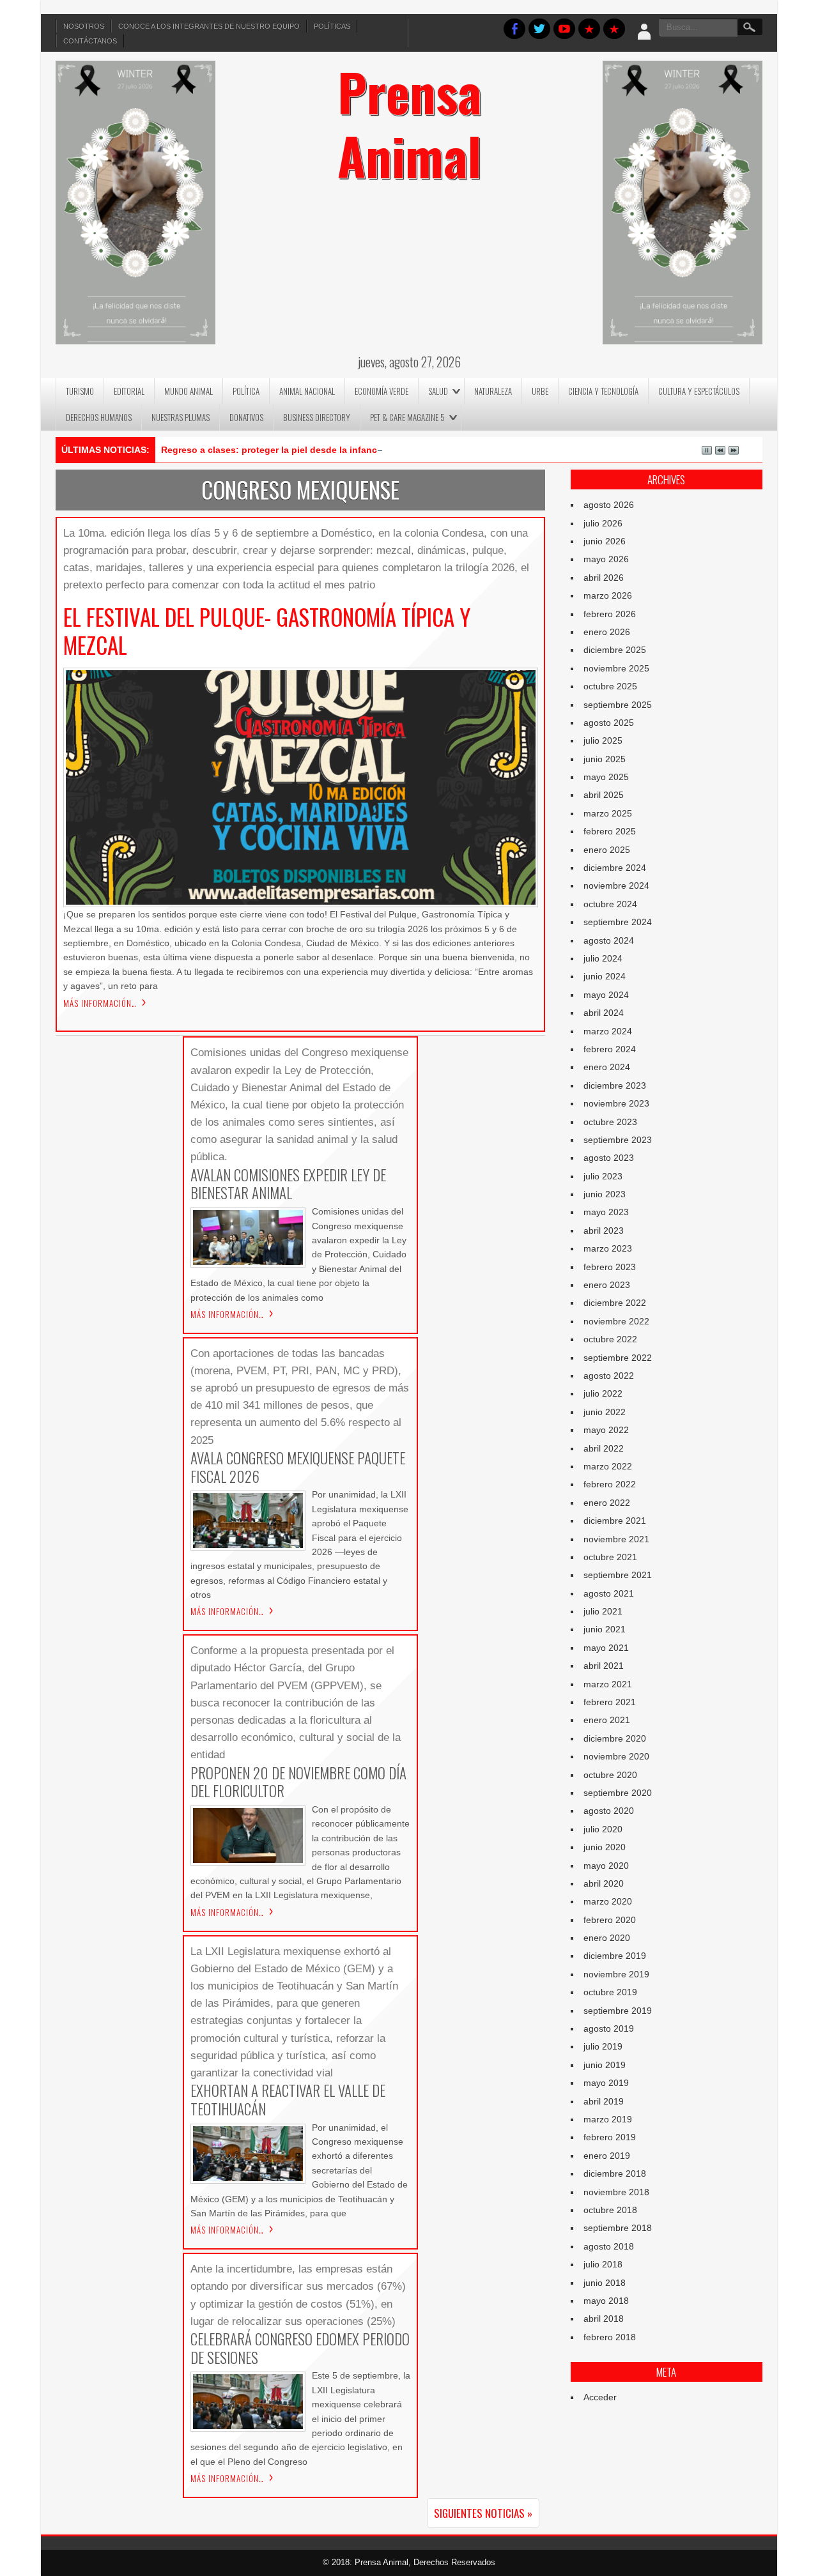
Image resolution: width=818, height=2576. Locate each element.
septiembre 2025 (618, 705)
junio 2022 (605, 1412)
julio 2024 (603, 958)
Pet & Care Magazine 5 (407, 417)
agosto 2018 (609, 2246)
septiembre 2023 (618, 1140)
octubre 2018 (610, 2210)
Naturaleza (493, 391)
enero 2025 (607, 850)
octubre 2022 (610, 1339)
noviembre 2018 (616, 2192)
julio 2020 (603, 1829)
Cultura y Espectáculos (699, 391)
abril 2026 (604, 578)
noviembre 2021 (616, 1539)
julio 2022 (603, 1393)
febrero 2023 (610, 1267)
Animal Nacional (307, 391)
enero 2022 (607, 1503)
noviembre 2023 (616, 1103)
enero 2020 (607, 1938)
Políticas (332, 26)
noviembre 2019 (616, 1974)
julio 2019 (603, 2046)
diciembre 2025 (615, 650)
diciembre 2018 (615, 2173)
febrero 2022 (610, 1484)
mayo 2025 (606, 777)
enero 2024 (607, 1067)
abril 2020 (604, 1883)
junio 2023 (605, 1194)
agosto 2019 (609, 2028)
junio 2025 (605, 759)
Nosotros (84, 26)
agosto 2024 (609, 940)
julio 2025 (603, 740)
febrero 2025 (610, 831)
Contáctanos (90, 41)
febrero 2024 (610, 1049)
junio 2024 (605, 976)
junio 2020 (605, 1847)
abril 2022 (604, 1448)
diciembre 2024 (615, 868)
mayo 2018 (606, 2301)
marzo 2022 (608, 1466)
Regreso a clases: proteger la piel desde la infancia (273, 450)
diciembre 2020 (615, 1738)
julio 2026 (603, 523)
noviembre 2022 (616, 1321)
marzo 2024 (608, 1031)
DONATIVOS (246, 417)
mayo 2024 (606, 995)
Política (246, 391)
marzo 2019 (608, 2119)
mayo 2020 (606, 1866)
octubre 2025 (610, 686)
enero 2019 (607, 2156)
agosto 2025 (609, 723)
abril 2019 (604, 2101)
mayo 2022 (606, 1430)
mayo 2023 (606, 1212)
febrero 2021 (610, 1702)
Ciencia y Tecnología (603, 391)
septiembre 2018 (618, 2228)
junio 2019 (605, 2065)
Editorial (129, 391)
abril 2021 (604, 1666)
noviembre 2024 (616, 885)
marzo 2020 (608, 1901)
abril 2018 (604, 2319)
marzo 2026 (608, 595)
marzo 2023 (608, 1248)
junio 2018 (605, 2283)
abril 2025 (604, 795)
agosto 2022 (609, 1376)
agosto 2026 (609, 505)
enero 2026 (607, 632)
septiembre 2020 (618, 1793)
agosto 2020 (609, 1811)
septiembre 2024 (618, 922)
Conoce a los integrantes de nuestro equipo (209, 26)
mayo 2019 (606, 2083)
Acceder (600, 2397)
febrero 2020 (610, 1920)
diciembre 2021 (615, 1521)
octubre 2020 (610, 1775)
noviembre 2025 (616, 668)
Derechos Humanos (99, 417)
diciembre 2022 (615, 1303)
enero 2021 (607, 1720)
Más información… (100, 1003)
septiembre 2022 (618, 1358)
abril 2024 (604, 1013)
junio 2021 (605, 1629)
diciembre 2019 (615, 1956)
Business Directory (317, 417)
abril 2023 (604, 1230)
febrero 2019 (610, 2137)
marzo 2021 (608, 1684)
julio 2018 (603, 2264)
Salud (438, 391)
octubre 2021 (610, 1557)
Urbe (540, 391)
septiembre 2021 (618, 1575)
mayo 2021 (606, 1648)
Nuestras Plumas (181, 417)
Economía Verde (382, 391)
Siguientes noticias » (483, 2513)
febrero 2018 (610, 2337)
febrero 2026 (610, 614)
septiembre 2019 (618, 2011)
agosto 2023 (609, 1158)
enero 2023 (607, 1285)
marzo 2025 (608, 813)
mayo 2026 (606, 559)
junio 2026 (605, 541)
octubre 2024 (610, 904)
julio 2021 (603, 1611)
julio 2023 (603, 1176)
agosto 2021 (609, 1593)
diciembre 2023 (615, 1085)
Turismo (80, 391)
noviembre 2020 (616, 1756)
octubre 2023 (610, 1122)
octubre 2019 (610, 1992)
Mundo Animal (189, 391)
